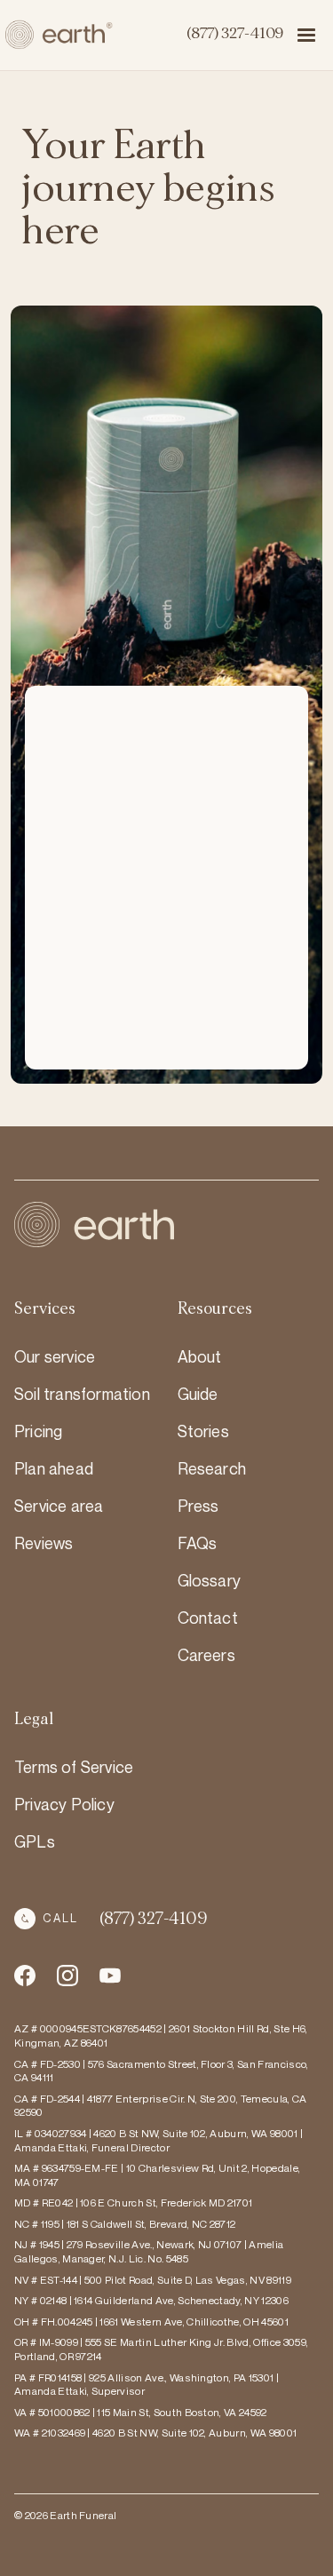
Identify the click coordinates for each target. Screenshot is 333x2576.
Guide (198, 1394)
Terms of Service (74, 1767)
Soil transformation (82, 1394)
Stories (203, 1431)
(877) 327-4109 (235, 34)
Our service (55, 1356)
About (200, 1356)
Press (198, 1506)
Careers (206, 1655)
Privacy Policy (64, 1804)
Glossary (210, 1580)
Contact (208, 1618)
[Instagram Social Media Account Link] (110, 1976)
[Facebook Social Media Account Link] (25, 1976)
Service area (59, 1506)
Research (212, 1468)
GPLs (35, 1841)
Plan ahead (54, 1468)
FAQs (198, 1543)
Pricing (38, 1431)
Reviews (44, 1543)
